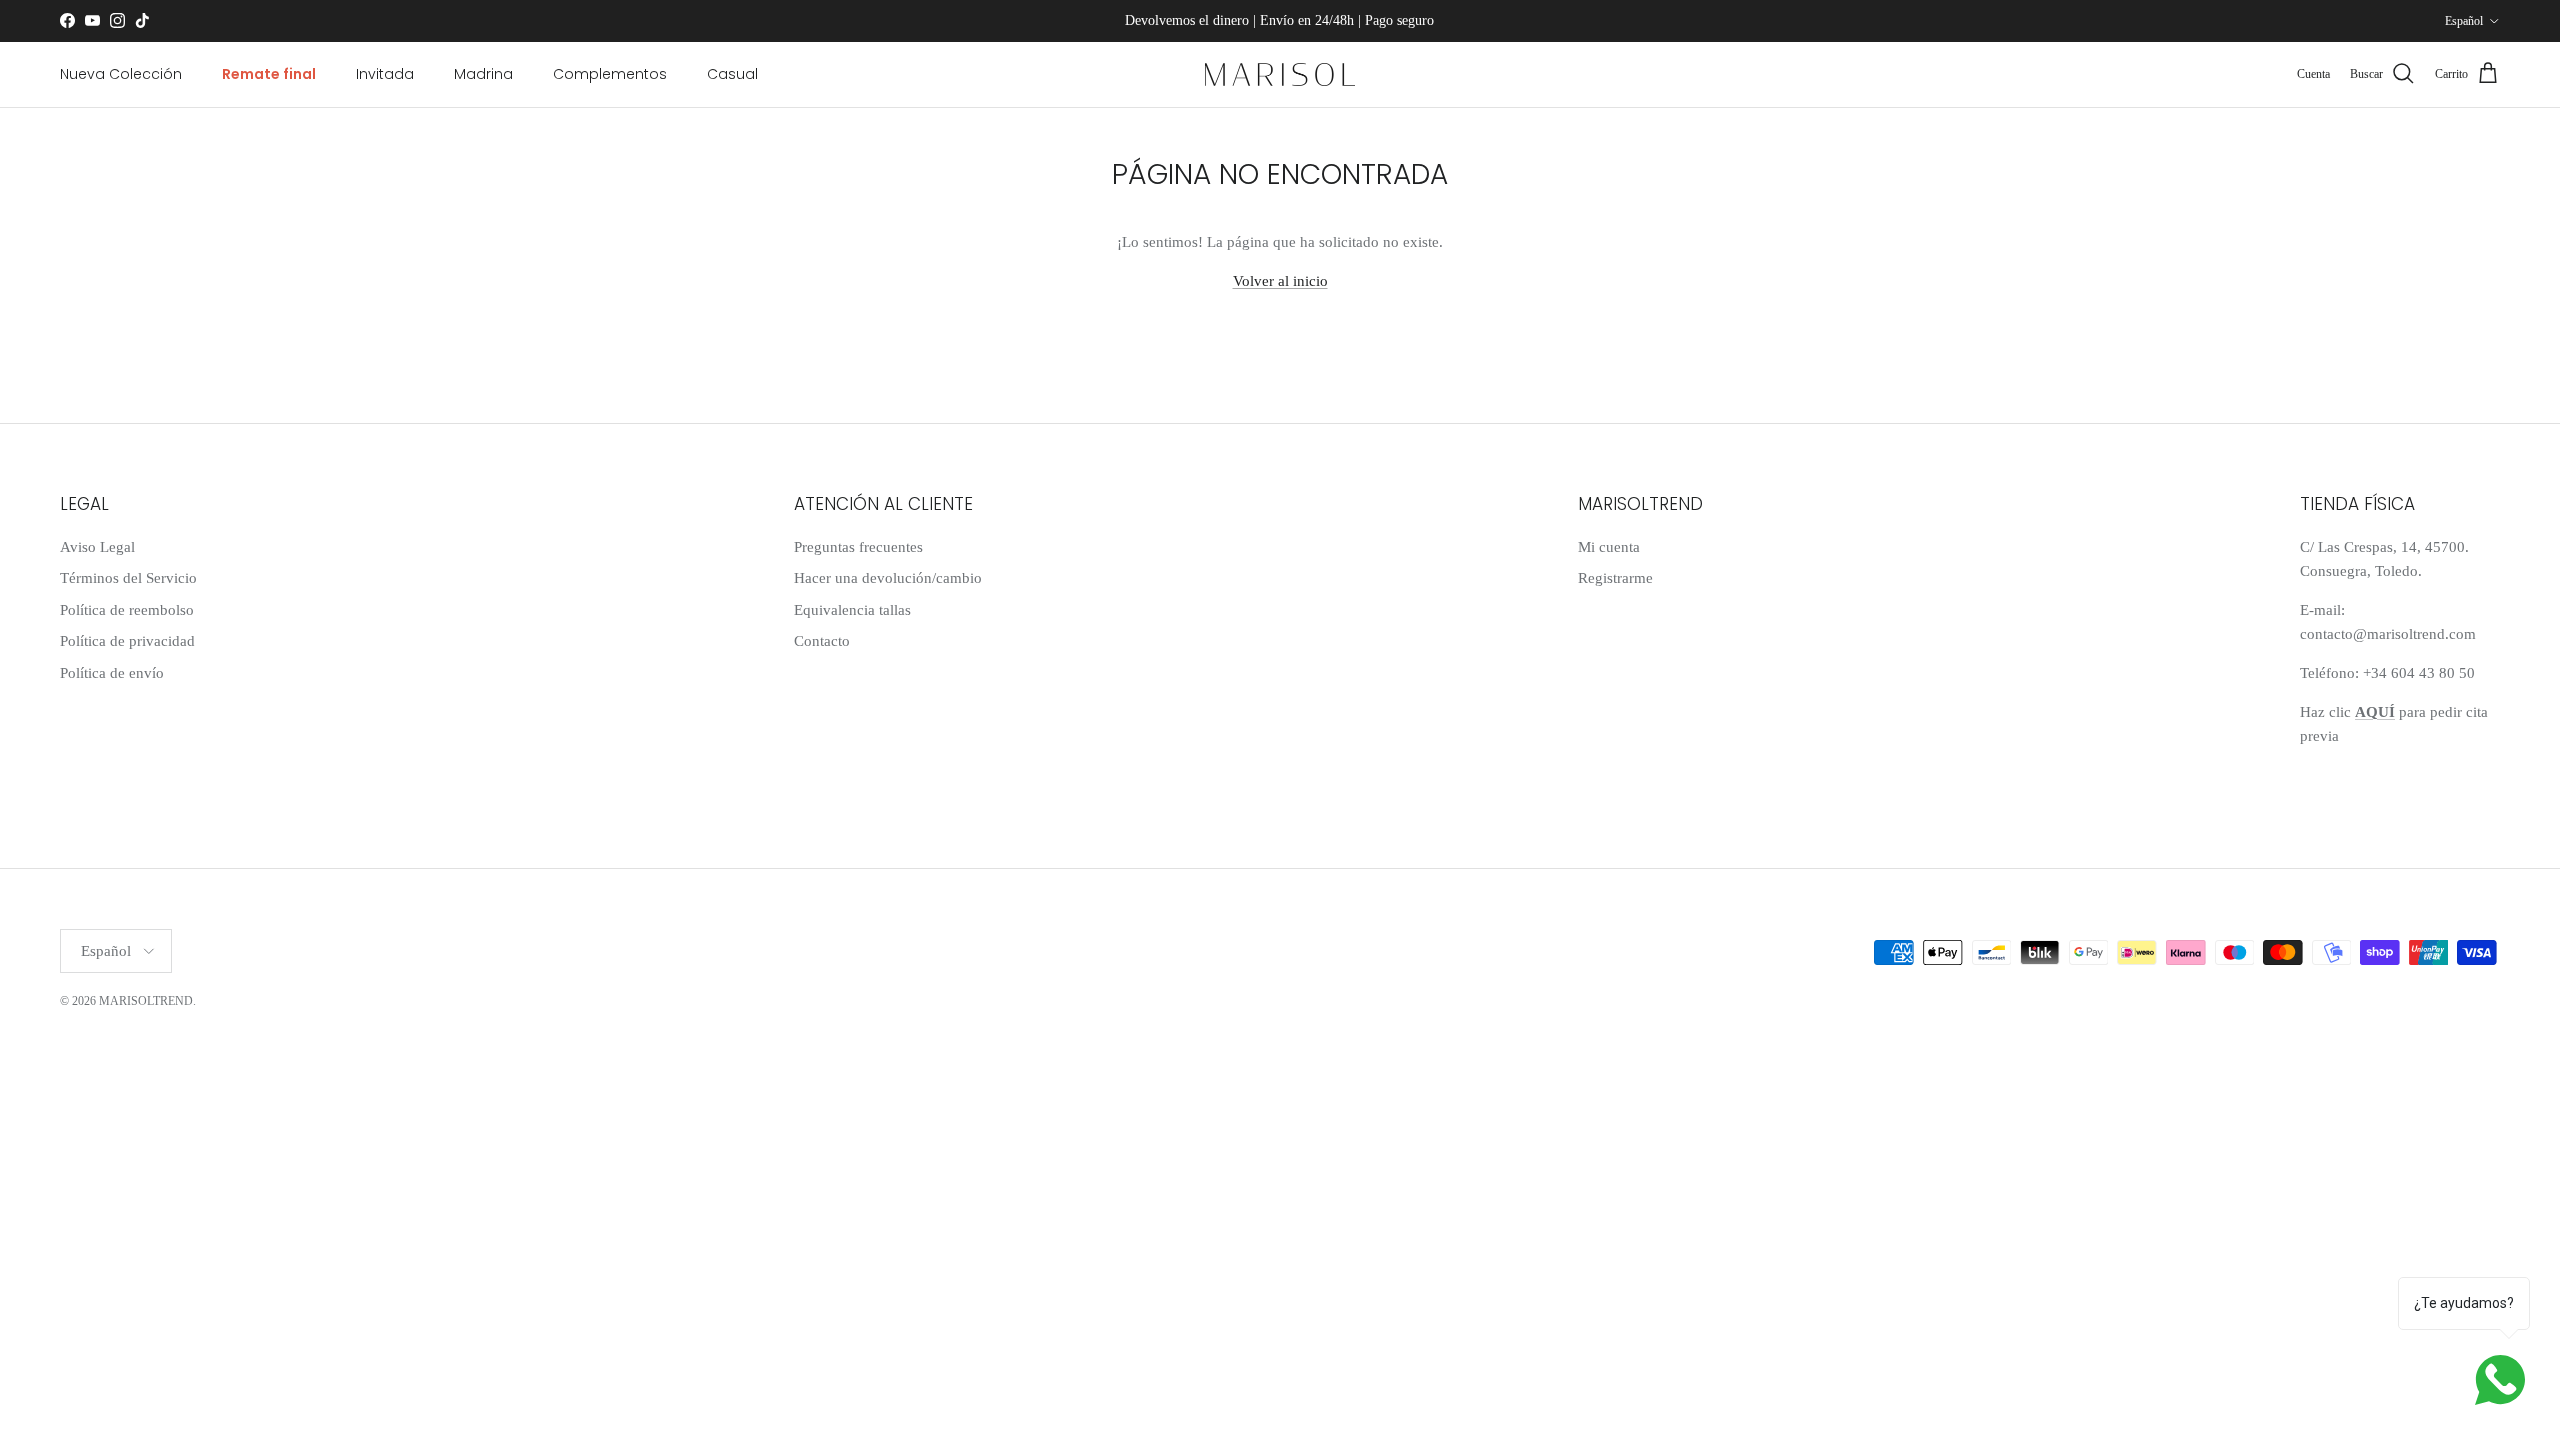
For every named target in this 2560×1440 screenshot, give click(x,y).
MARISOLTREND (146, 1001)
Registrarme (1615, 578)
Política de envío (112, 673)
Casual (732, 74)
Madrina (483, 74)
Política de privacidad (127, 641)
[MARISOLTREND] (1280, 74)
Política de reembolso (127, 610)
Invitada (385, 74)
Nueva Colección (121, 74)
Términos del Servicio (128, 578)
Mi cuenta (1609, 547)
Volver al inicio (1280, 281)
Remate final (269, 74)
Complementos (610, 74)
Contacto (822, 641)
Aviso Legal (97, 547)
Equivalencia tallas (852, 610)
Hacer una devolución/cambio (888, 578)
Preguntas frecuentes (858, 547)
